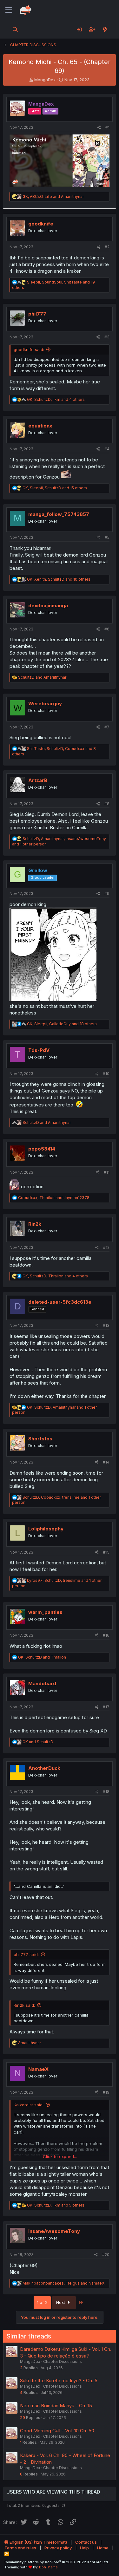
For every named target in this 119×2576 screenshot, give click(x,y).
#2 (107, 247)
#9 (107, 893)
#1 (107, 127)
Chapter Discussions (63, 2361)
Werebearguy (45, 704)
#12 (106, 1247)
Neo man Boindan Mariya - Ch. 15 (56, 2406)
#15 (106, 1552)
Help (84, 2548)
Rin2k (35, 1224)
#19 (106, 2092)
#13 (106, 1325)
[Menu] (9, 10)
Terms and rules (20, 2548)
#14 (106, 1462)
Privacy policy (58, 2548)
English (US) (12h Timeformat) (38, 2542)
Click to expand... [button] (60, 2156)
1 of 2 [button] (42, 2302)
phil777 (37, 314)
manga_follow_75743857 (59, 514)
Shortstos (40, 1439)
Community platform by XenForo (57, 2562)
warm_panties (45, 1612)
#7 (107, 727)
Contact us (86, 2542)
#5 (107, 537)
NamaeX (38, 2069)
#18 (106, 1792)
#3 (107, 337)
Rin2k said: (24, 2005)
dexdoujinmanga (48, 606)
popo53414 (42, 1149)
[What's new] (105, 29)
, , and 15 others (55, 488)
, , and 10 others (59, 579)
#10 (106, 1074)
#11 (107, 1172)
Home (103, 2548)
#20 (106, 2255)
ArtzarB (38, 780)
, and (53, 196)
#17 (106, 1707)
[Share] (99, 128)
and (42, 677)
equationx (40, 426)
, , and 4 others (56, 399)
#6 (107, 629)
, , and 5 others (56, 2205)
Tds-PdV (39, 1050)
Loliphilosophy (46, 1529)
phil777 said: (26, 1954)
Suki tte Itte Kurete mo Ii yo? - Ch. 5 (59, 2380)
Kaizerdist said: (29, 2105)
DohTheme (48, 2567)
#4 (107, 449)
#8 (107, 804)
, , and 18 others (62, 1024)
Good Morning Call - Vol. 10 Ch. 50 (57, 2431)
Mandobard (42, 1683)
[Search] (15, 29)
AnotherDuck (44, 1768)
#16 (106, 1635)
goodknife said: (29, 349)
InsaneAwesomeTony (54, 2231)
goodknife (41, 224)
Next (61, 2302)
